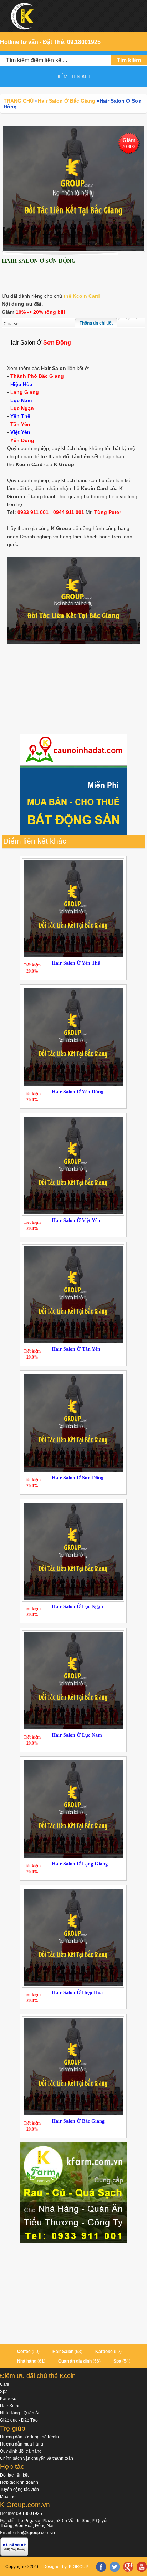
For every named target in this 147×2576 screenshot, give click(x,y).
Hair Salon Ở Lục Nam (77, 1735)
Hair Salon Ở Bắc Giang (78, 2121)
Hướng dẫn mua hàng (22, 2444)
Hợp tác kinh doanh (19, 2482)
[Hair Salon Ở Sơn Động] (73, 188)
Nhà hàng (27, 2361)
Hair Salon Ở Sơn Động (78, 1478)
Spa (117, 2361)
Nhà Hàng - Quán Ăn (20, 2413)
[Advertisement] (73, 690)
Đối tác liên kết (14, 2475)
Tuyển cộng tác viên (19, 2490)
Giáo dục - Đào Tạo (19, 2420)
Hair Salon (63, 2352)
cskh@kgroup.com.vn (34, 2533)
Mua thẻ (8, 2497)
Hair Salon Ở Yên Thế (76, 963)
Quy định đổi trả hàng (21, 2451)
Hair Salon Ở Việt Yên (76, 1220)
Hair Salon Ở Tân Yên (76, 1349)
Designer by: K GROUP (66, 2567)
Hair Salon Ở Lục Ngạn (77, 1606)
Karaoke (104, 2352)
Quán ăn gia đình (75, 2361)
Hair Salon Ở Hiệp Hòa (77, 1992)
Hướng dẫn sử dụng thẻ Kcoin (29, 2437)
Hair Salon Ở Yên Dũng (78, 1092)
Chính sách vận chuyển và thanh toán (37, 2458)
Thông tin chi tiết (96, 323)
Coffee (24, 2352)
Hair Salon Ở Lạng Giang (80, 1864)
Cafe (5, 2384)
